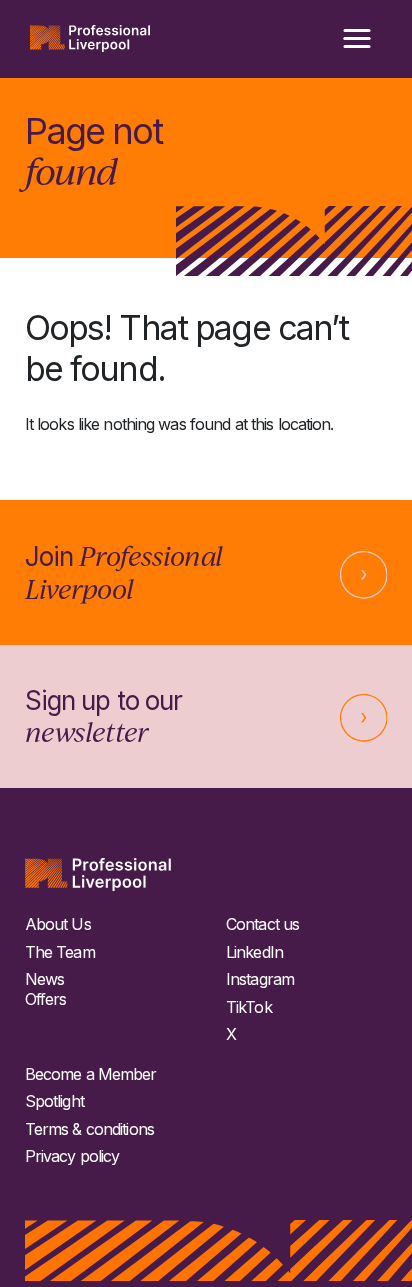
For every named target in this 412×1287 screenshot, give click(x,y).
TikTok (249, 1007)
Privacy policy (72, 1156)
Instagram (260, 979)
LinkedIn (254, 952)
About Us (58, 924)
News (44, 979)
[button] (357, 39)
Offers (46, 999)
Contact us (262, 924)
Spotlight (54, 1101)
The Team (60, 952)
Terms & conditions (89, 1129)
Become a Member (91, 1074)
